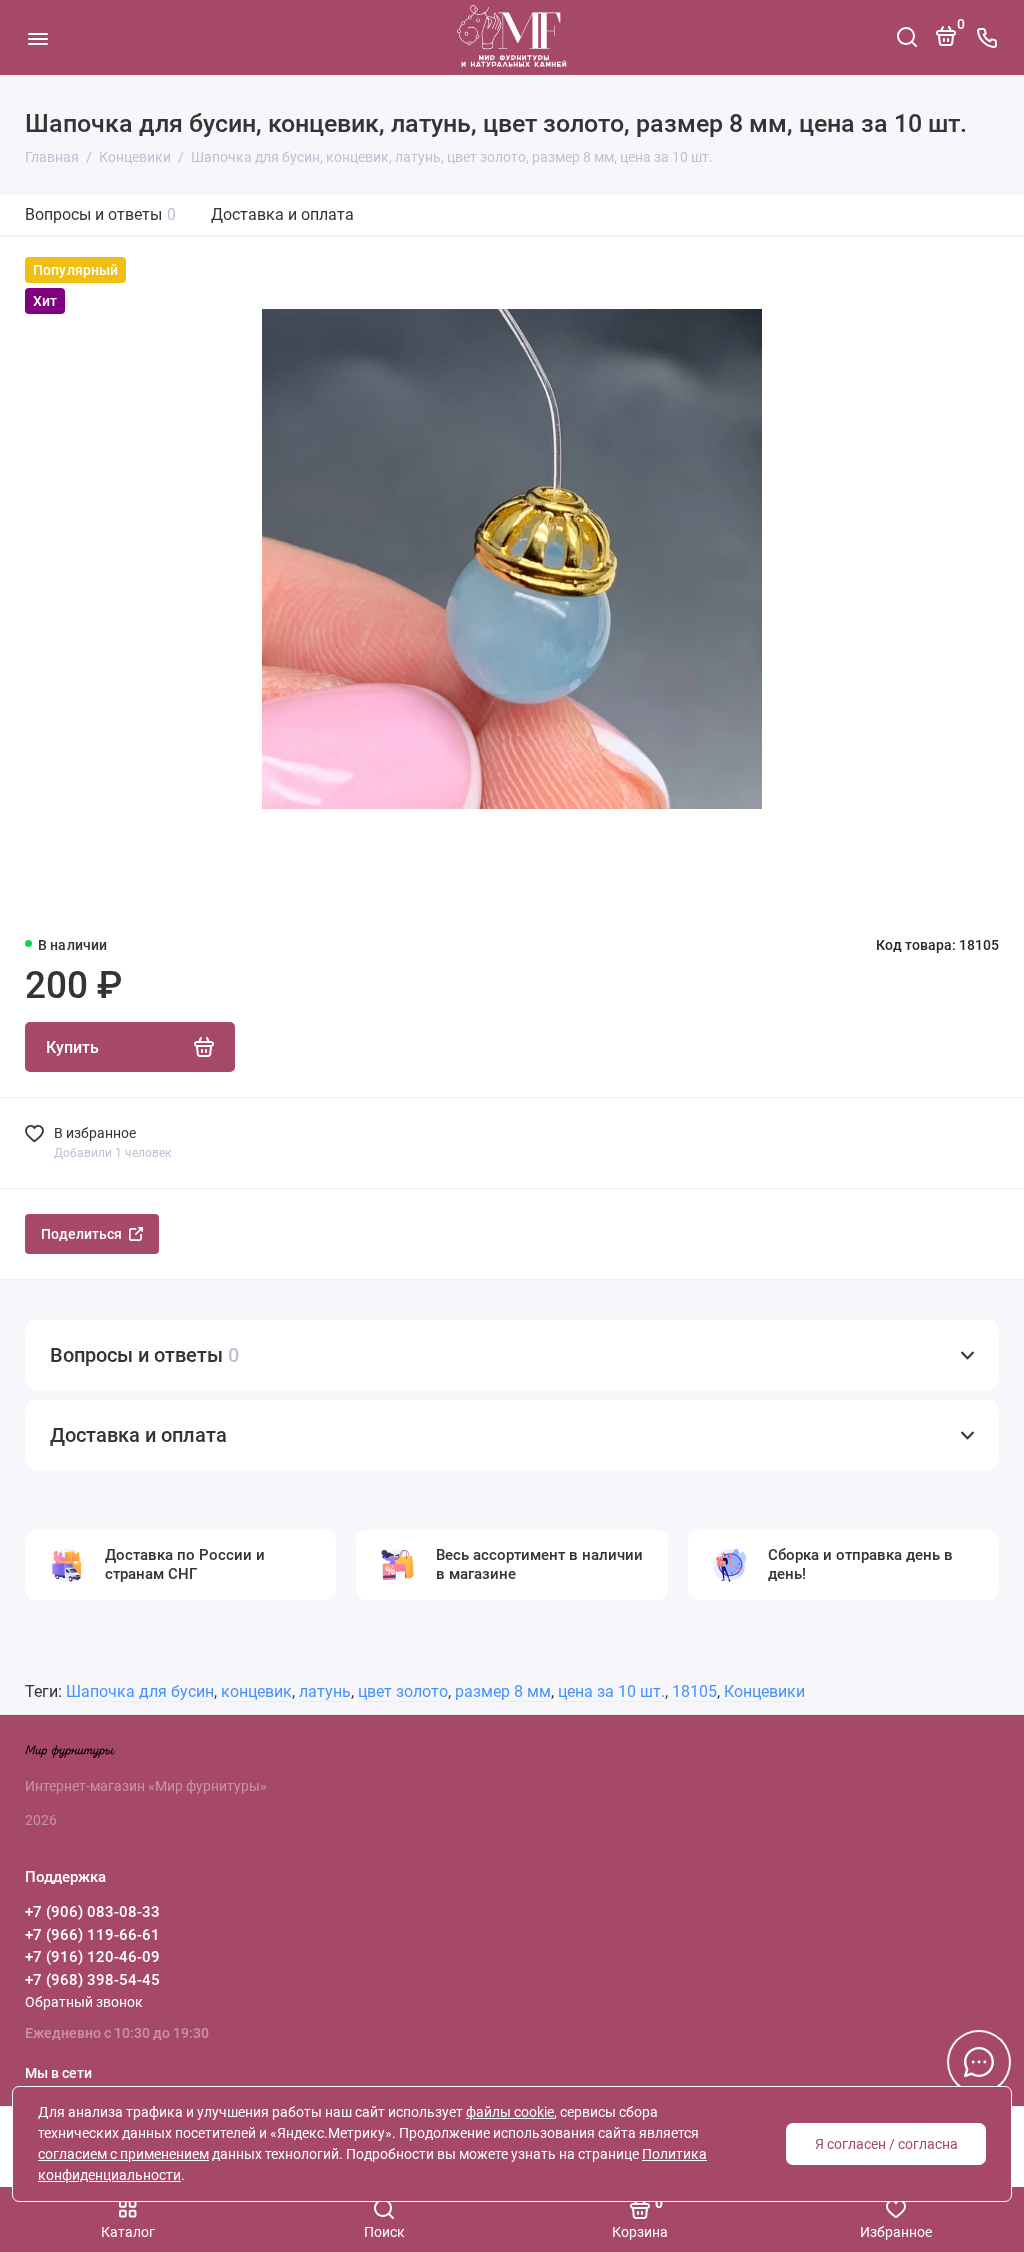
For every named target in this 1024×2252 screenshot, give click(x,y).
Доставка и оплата (282, 214)
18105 (694, 1691)
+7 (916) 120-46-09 (92, 1957)
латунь (325, 1691)
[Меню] (37, 37)
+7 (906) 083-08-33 (92, 1912)
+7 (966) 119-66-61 (92, 1935)
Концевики (764, 1691)
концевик (256, 1691)
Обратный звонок (84, 2002)
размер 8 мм (503, 1691)
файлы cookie (510, 2112)
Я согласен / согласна (886, 2144)
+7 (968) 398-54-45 (92, 1980)
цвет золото (403, 1691)
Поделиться (81, 1234)
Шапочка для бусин (140, 1691)
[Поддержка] (986, 37)
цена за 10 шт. (611, 1691)
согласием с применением (123, 2154)
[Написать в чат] (979, 2062)
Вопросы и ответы (100, 214)
